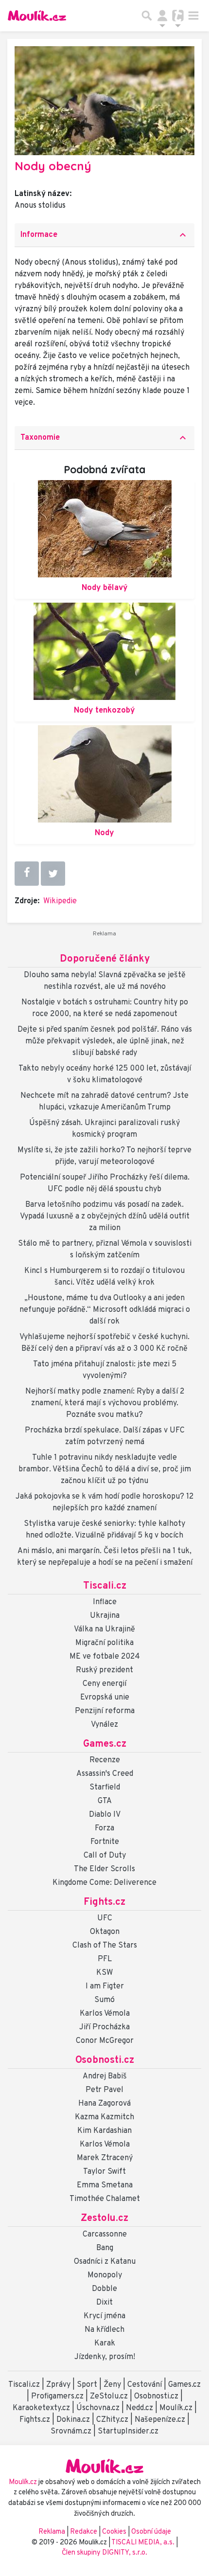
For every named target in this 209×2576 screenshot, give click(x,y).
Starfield (105, 1788)
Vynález (104, 1725)
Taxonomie (104, 438)
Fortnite (105, 1842)
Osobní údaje (151, 2532)
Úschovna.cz (98, 2408)
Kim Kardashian (104, 2131)
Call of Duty (105, 1856)
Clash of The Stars (105, 1946)
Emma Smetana (105, 2185)
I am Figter (105, 1986)
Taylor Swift (104, 2172)
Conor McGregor (105, 2041)
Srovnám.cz (71, 2432)
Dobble (104, 2289)
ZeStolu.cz (109, 2397)
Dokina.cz (73, 2420)
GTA (105, 1801)
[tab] (104, 235)
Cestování (145, 2385)
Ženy (112, 2385)
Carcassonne (105, 2235)
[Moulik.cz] (37, 16)
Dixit (104, 2303)
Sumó (104, 2000)
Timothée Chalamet (105, 2199)
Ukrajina (105, 1616)
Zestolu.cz (104, 2218)
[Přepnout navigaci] (162, 16)
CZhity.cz (112, 2420)
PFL (105, 1959)
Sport (87, 2385)
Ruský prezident (104, 1670)
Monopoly (105, 2275)
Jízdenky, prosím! (105, 2357)
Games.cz (105, 1744)
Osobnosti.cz (105, 2060)
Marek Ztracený (105, 2158)
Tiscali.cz (105, 1586)
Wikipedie (60, 901)
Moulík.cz (176, 2408)
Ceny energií (104, 1684)
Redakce (84, 2532)
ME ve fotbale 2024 (105, 1657)
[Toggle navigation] (193, 16)
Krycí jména (104, 2316)
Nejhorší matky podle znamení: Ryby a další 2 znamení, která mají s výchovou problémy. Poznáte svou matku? (105, 1403)
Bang (105, 2248)
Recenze (105, 1760)
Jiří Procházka (104, 2027)
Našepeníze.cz (160, 2420)
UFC (105, 1918)
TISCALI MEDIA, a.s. (144, 2543)
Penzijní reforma (105, 1711)
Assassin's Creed (105, 1774)
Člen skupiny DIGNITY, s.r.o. (104, 2553)
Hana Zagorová (104, 2104)
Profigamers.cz (57, 2397)
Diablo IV (105, 1815)
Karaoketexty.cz (41, 2408)
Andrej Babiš (105, 2076)
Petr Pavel (104, 2090)
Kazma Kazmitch (104, 2117)
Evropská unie (105, 1698)
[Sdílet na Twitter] (53, 874)
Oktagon (105, 1932)
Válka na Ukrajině (104, 1629)
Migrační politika (104, 1643)
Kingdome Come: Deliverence (104, 1883)
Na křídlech (104, 2330)
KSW (104, 1973)
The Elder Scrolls (104, 1869)
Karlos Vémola (105, 2014)
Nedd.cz (139, 2408)
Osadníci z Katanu (105, 2262)
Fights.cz (104, 1902)
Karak (105, 2343)
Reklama (52, 2532)
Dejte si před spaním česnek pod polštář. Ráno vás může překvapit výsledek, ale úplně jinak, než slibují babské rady (105, 1041)
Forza (104, 1828)
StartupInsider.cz (128, 2432)
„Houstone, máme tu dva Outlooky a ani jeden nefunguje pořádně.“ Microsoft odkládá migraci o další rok (105, 1310)
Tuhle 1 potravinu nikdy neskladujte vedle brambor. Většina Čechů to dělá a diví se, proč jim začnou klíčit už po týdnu (105, 1469)
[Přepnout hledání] (147, 16)
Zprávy (58, 2385)
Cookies (114, 2532)
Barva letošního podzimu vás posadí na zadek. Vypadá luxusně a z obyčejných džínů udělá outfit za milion (105, 1216)
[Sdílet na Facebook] (27, 874)
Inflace (105, 1602)
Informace (104, 235)
